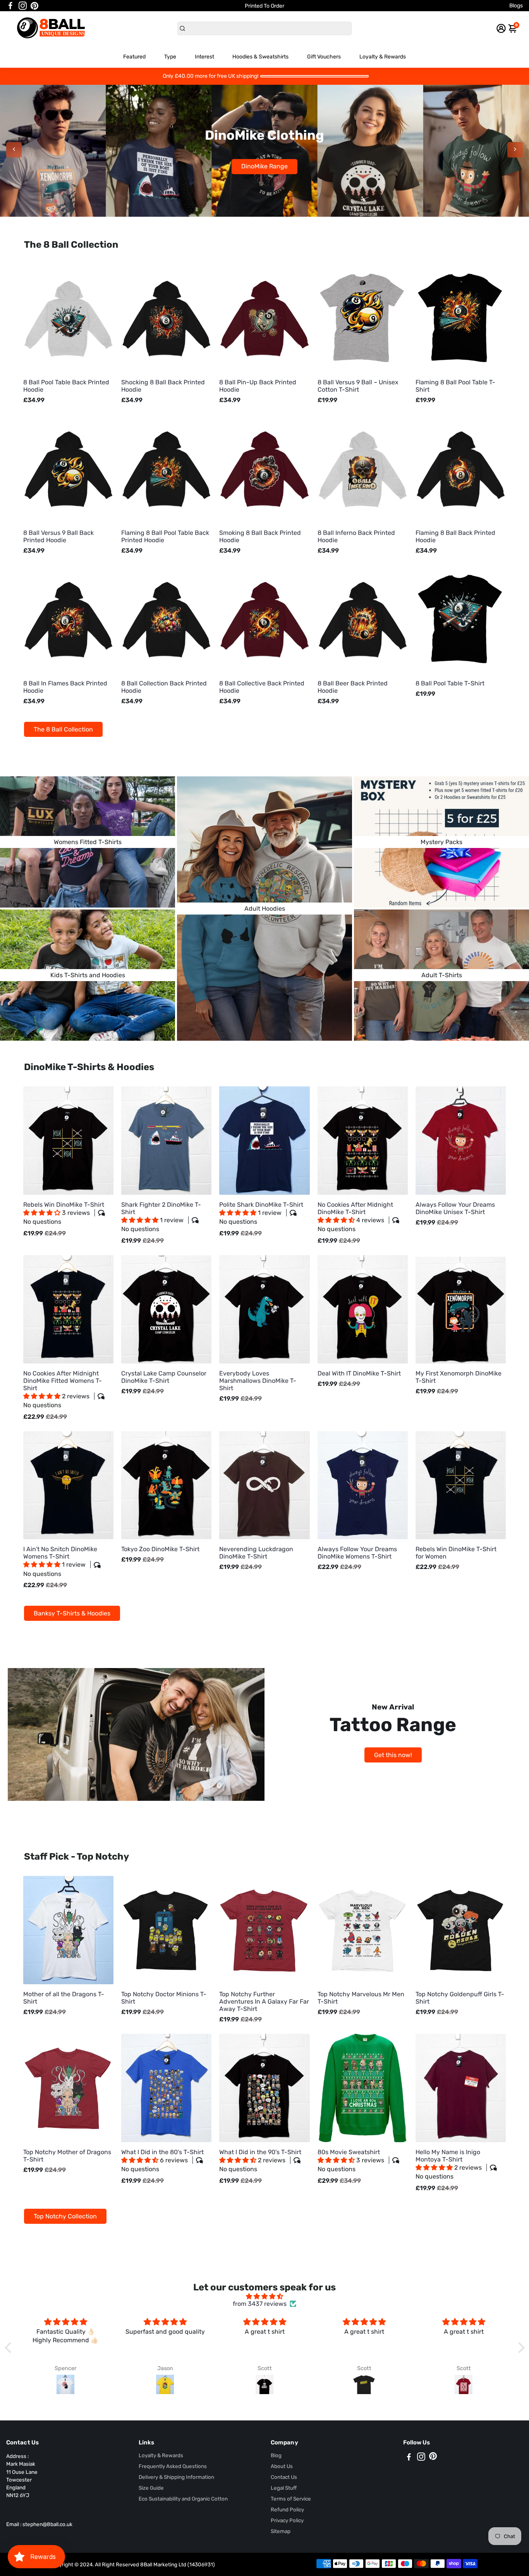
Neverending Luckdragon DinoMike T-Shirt (256, 1553)
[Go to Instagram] (23, 6)
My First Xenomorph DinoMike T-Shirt (459, 1377)
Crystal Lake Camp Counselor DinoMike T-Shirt (164, 1377)
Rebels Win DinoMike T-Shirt (64, 1213)
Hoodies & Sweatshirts (260, 57)
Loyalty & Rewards (383, 57)
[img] (265, 2296)
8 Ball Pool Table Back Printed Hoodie (66, 386)
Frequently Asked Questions (173, 2466)
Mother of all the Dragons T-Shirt (64, 1998)
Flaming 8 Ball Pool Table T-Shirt (455, 386)
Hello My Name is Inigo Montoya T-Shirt (449, 2164)
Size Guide (151, 2488)
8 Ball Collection (265, 166)
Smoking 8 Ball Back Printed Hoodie (260, 536)
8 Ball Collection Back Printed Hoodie (164, 687)
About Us (282, 2466)
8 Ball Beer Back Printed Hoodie (353, 687)
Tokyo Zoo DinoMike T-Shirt (160, 1549)
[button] (43, 1213)
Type (170, 57)
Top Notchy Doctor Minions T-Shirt (164, 1998)
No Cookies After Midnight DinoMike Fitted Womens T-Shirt (63, 1389)
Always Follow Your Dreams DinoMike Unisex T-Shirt (455, 1208)
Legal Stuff (284, 2488)
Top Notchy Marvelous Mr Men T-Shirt (361, 1998)
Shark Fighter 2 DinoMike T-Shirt (161, 1217)
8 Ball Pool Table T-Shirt (450, 683)
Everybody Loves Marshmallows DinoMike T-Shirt (258, 1381)
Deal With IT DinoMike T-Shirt (359, 1373)
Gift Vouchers (324, 57)
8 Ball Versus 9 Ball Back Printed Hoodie (58, 536)
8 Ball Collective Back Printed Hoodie (262, 687)
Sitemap (281, 2531)
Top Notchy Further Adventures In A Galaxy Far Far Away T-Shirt (264, 2001)
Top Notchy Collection (65, 2216)
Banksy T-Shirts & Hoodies (72, 1613)
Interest (204, 57)
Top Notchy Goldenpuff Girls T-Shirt (460, 1998)
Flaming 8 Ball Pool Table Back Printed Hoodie (165, 536)
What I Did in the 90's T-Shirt (260, 2161)
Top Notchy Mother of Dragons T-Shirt (67, 2156)
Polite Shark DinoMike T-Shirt (261, 1213)
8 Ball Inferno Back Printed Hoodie (356, 536)
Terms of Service (291, 2499)
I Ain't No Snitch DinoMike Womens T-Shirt (60, 1561)
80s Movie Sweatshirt (351, 2161)
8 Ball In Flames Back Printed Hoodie (65, 687)
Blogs (516, 6)
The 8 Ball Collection (63, 729)
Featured (134, 57)
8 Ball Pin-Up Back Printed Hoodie (258, 386)
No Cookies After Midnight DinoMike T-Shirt (355, 1217)
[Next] (515, 150)
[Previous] (14, 150)
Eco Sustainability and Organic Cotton (183, 2499)
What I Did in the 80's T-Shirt (162, 2161)
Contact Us (284, 2477)
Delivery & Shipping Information (176, 2477)
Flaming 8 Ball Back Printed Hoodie (455, 536)
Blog (276, 2455)
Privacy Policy (287, 2520)
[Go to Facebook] (10, 6)
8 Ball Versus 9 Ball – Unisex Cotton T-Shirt (358, 386)
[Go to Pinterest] (34, 6)
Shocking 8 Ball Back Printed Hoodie (163, 386)
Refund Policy (287, 2509)
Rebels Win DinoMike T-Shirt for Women (456, 1553)
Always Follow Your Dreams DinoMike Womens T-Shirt (357, 1553)
